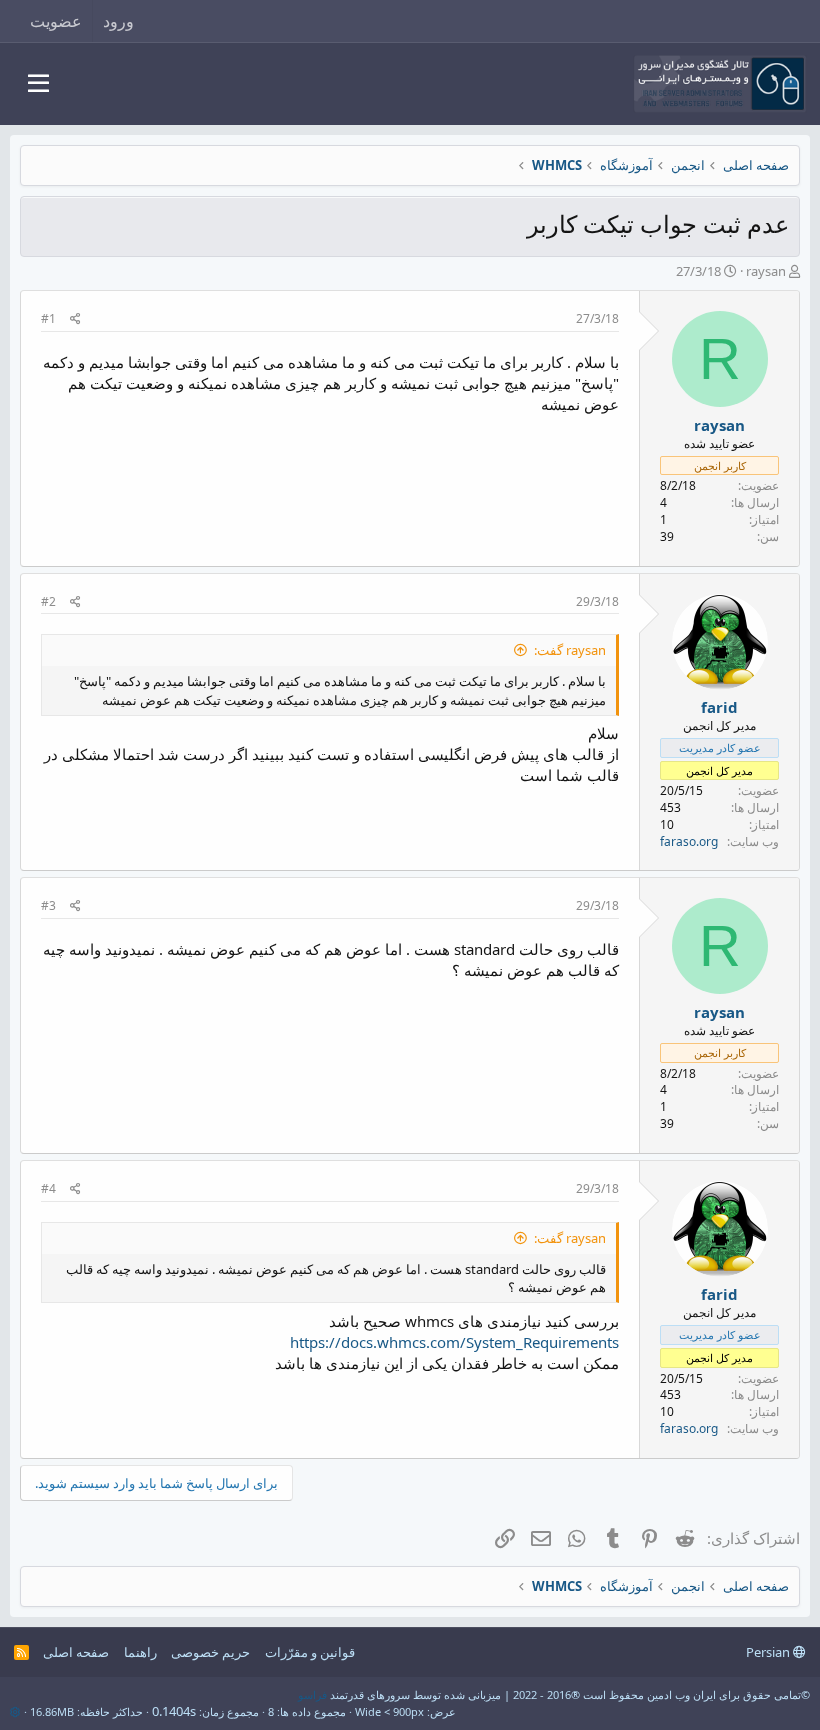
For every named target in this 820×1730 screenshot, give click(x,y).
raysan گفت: (570, 650)
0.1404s (174, 1711)
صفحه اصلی (76, 1652)
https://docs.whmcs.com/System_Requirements (454, 1342)
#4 (48, 1188)
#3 (48, 905)
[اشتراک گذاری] (75, 319)
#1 (48, 318)
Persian (769, 1652)
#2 (48, 601)
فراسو (312, 1694)
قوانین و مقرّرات (310, 1652)
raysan (766, 271)
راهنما (140, 1652)
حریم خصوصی (210, 1652)
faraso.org (689, 841)
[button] (38, 84)
